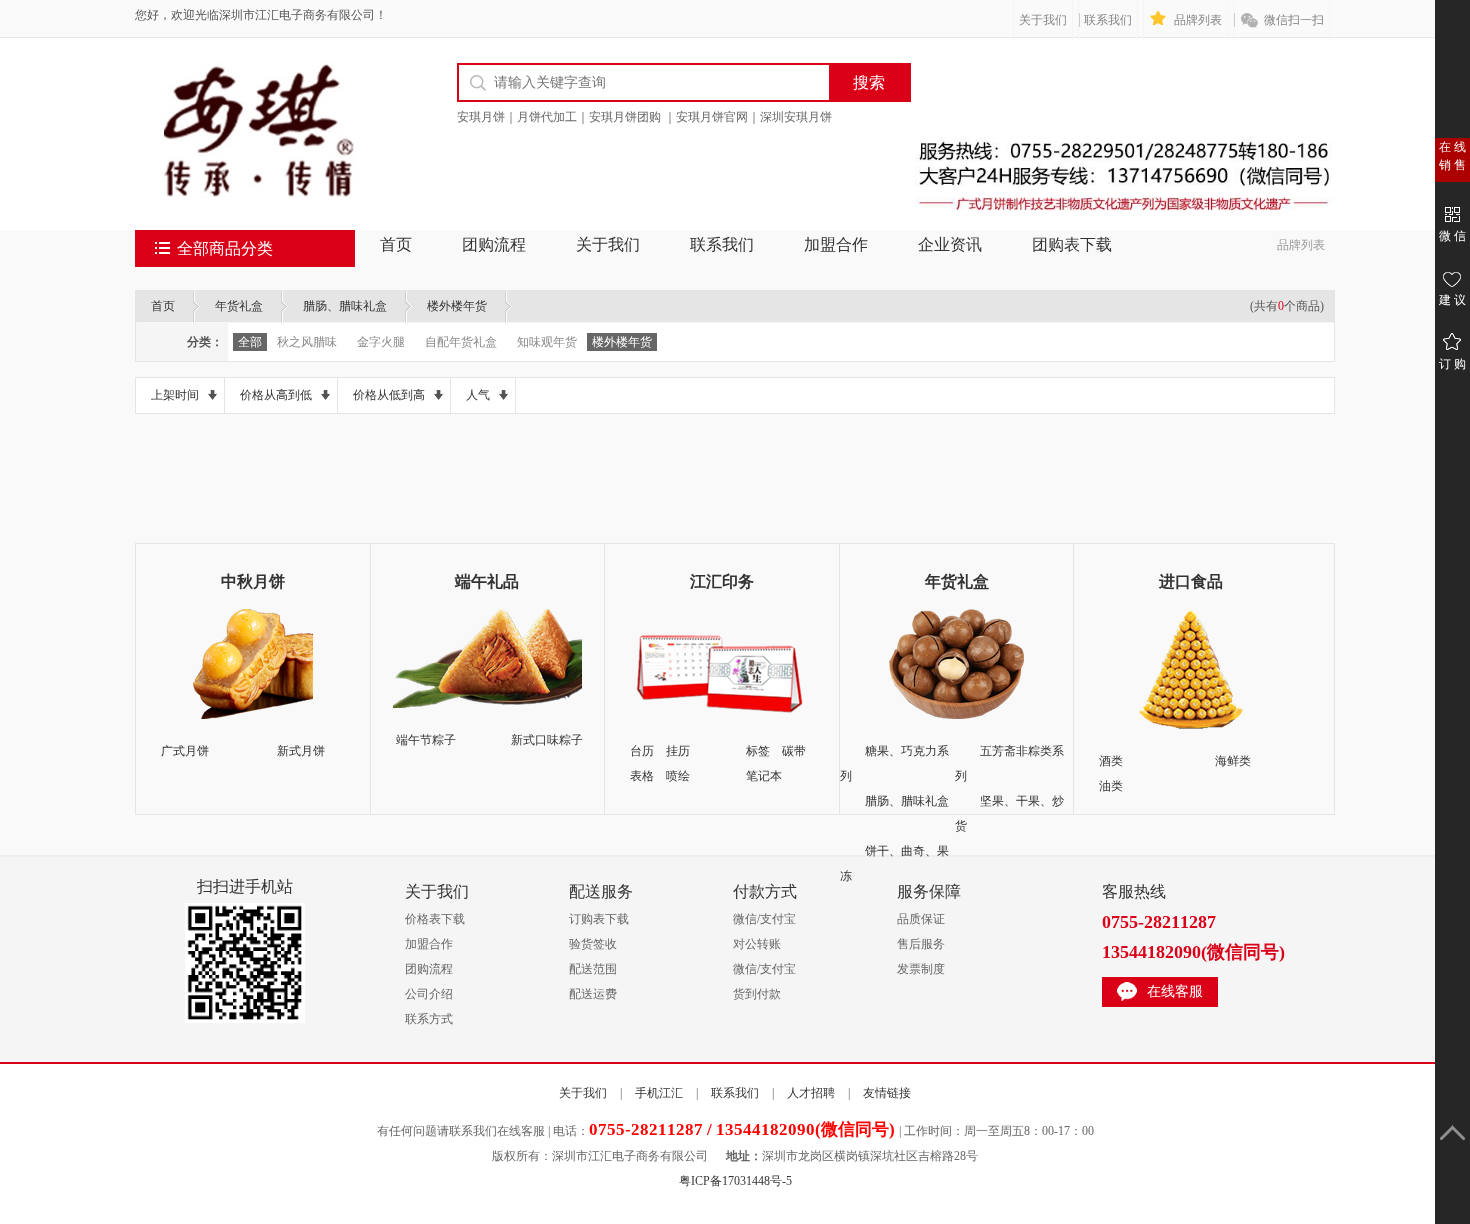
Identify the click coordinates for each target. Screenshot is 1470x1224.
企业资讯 (950, 244)
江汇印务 (722, 581)
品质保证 (921, 919)
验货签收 (593, 944)
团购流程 (494, 244)
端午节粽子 (426, 740)
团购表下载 (1072, 244)
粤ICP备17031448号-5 (735, 1181)
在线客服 (1175, 991)
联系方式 (429, 1019)
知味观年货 (547, 342)
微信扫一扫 (1294, 20)
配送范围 (593, 969)
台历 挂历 (660, 751)
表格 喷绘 (660, 776)
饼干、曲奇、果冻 (894, 863)
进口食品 (1191, 581)
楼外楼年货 (457, 306)
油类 (1111, 786)
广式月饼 (185, 751)
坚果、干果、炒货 (1009, 813)
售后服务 (921, 944)
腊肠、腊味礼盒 (345, 306)
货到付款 (757, 994)
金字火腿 (381, 342)
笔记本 (764, 776)
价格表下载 (435, 919)
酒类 (1111, 761)
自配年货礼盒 (461, 342)
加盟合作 (836, 244)
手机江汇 (659, 1093)
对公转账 (757, 944)
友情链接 (887, 1093)
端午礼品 (487, 581)
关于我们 (1043, 20)
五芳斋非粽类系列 (1009, 763)
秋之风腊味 (307, 342)
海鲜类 (1233, 761)
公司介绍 (429, 994)
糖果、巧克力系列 (894, 763)
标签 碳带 (776, 751)
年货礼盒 (239, 306)
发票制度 (921, 969)
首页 (396, 244)
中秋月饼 (253, 581)
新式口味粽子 (547, 740)
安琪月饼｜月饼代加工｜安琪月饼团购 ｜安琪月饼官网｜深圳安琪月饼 (644, 117)
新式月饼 (301, 751)
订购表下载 (599, 919)
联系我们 (1108, 20)
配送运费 (593, 994)
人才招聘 (811, 1093)
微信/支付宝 (764, 919)
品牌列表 (1198, 20)
